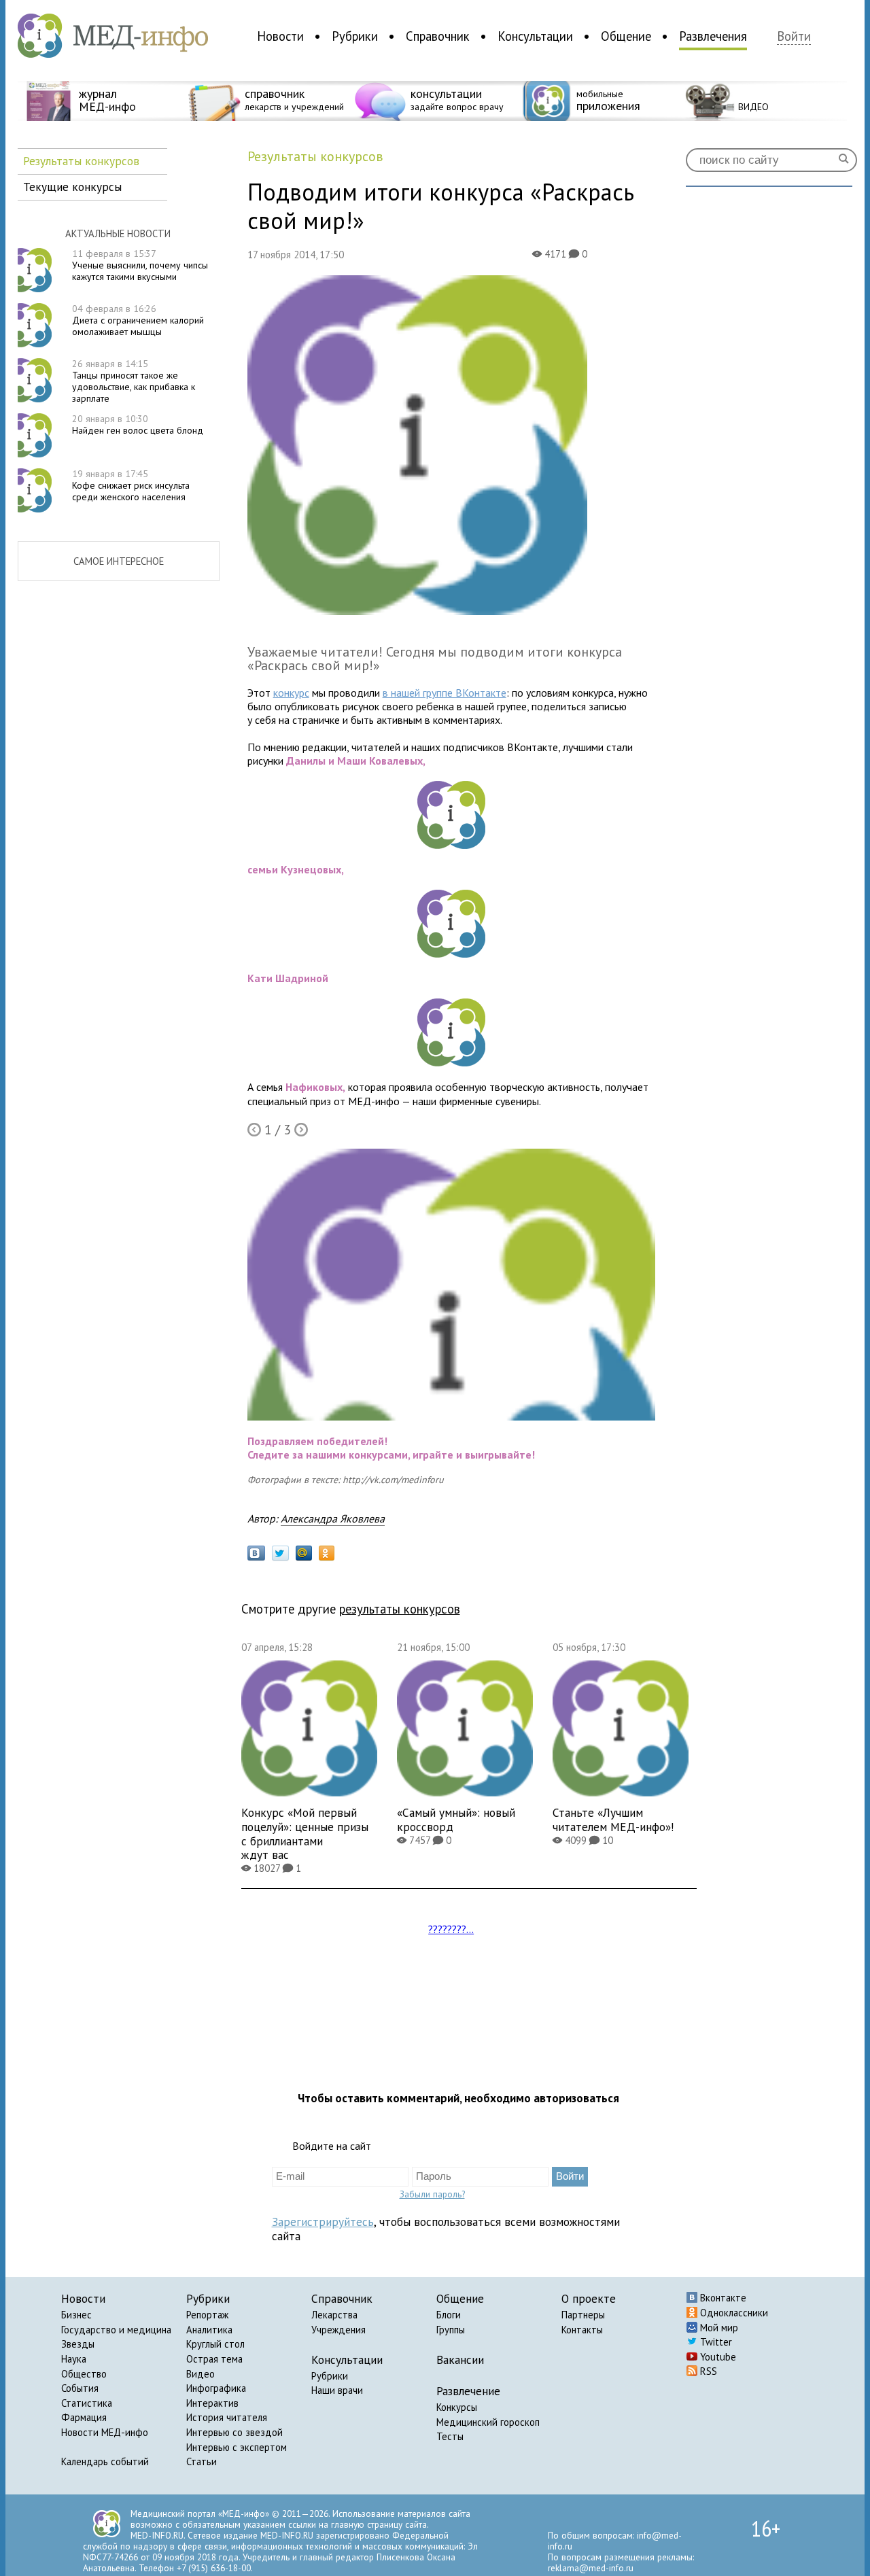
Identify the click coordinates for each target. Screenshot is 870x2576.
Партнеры (583, 2315)
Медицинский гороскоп (488, 2422)
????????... (451, 1929)
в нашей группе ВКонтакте (445, 693)
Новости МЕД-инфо (105, 2432)
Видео (201, 2374)
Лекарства (334, 2315)
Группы (451, 2330)
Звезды (78, 2344)
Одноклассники (733, 2313)
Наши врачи (337, 2390)
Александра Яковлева (333, 1518)
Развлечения (713, 36)
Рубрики (355, 36)
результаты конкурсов (400, 1609)
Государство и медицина (116, 2330)
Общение (626, 36)
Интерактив (212, 2403)
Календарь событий (105, 2461)
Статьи (202, 2461)
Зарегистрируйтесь (323, 2222)
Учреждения (338, 2330)
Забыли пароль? (432, 2194)
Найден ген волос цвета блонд (138, 424)
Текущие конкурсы (72, 187)
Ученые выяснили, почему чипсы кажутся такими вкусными (140, 265)
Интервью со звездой (234, 2432)
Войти (794, 36)
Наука (74, 2359)
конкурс (291, 693)
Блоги (449, 2315)
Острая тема (214, 2359)
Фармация (84, 2417)
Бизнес (76, 2315)
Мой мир (718, 2328)
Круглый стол (215, 2344)
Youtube (717, 2357)
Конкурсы (457, 2407)
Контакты (582, 2330)
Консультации (535, 36)
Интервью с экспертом (237, 2447)
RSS (707, 2371)
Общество (84, 2374)
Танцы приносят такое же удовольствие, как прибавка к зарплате (134, 381)
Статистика (87, 2403)
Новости (280, 36)
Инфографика (216, 2388)
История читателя (227, 2417)
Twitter (715, 2342)
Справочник (438, 36)
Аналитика (209, 2330)
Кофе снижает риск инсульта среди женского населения (131, 485)
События (80, 2388)
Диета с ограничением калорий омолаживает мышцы (138, 320)
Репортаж (207, 2315)
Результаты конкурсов (81, 161)
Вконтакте (722, 2298)
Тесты (450, 2436)
